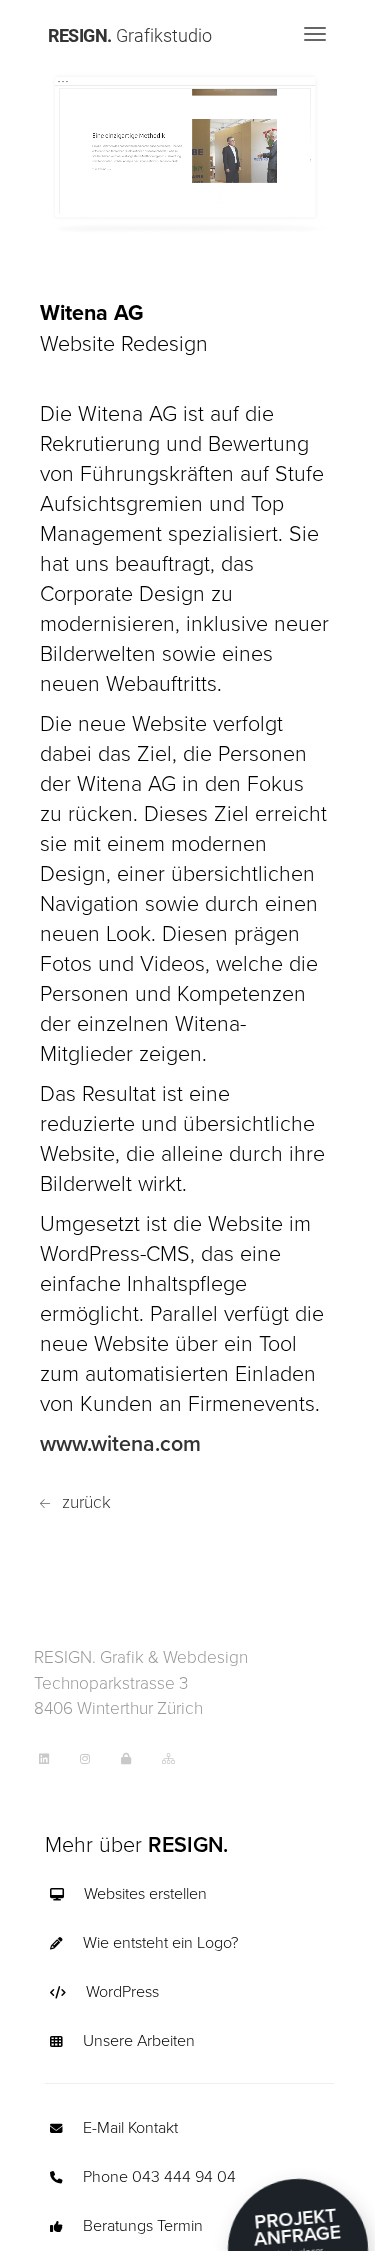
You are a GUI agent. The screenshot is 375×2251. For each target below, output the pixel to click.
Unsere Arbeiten (139, 2040)
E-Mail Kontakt (130, 2127)
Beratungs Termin (143, 2225)
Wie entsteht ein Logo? (160, 1942)
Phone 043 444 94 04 (159, 2176)
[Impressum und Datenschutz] (136, 1757)
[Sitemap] (178, 1757)
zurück (84, 1501)
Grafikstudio (130, 35)
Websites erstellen (145, 1893)
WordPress (122, 1991)
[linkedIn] (54, 1757)
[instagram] (95, 1757)
